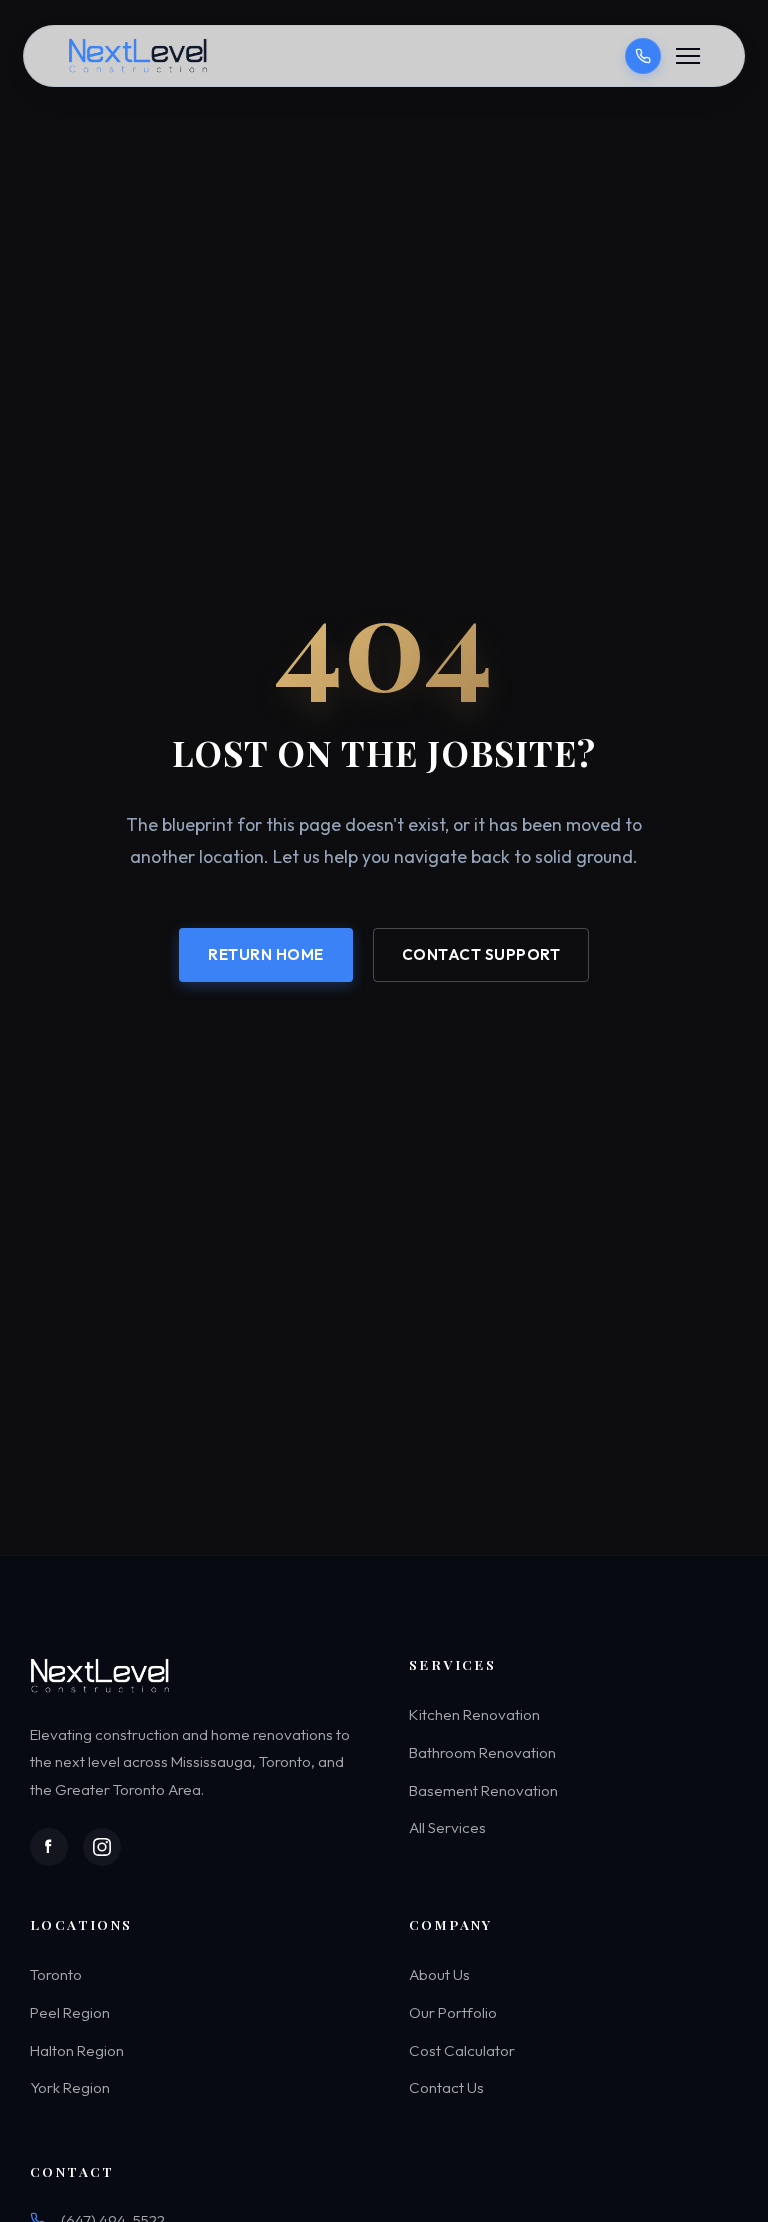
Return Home (266, 953)
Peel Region (70, 2012)
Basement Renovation (483, 1790)
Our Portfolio (453, 2012)
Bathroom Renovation (482, 1752)
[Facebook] (49, 1847)
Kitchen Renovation (474, 1715)
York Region (70, 2088)
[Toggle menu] (688, 56)
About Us (439, 1975)
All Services (447, 1827)
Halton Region (77, 2050)
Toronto (56, 1975)
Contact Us (446, 2088)
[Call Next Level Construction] (643, 56)
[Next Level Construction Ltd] (140, 56)
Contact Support (481, 953)
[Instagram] (102, 1847)
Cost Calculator (462, 2050)
